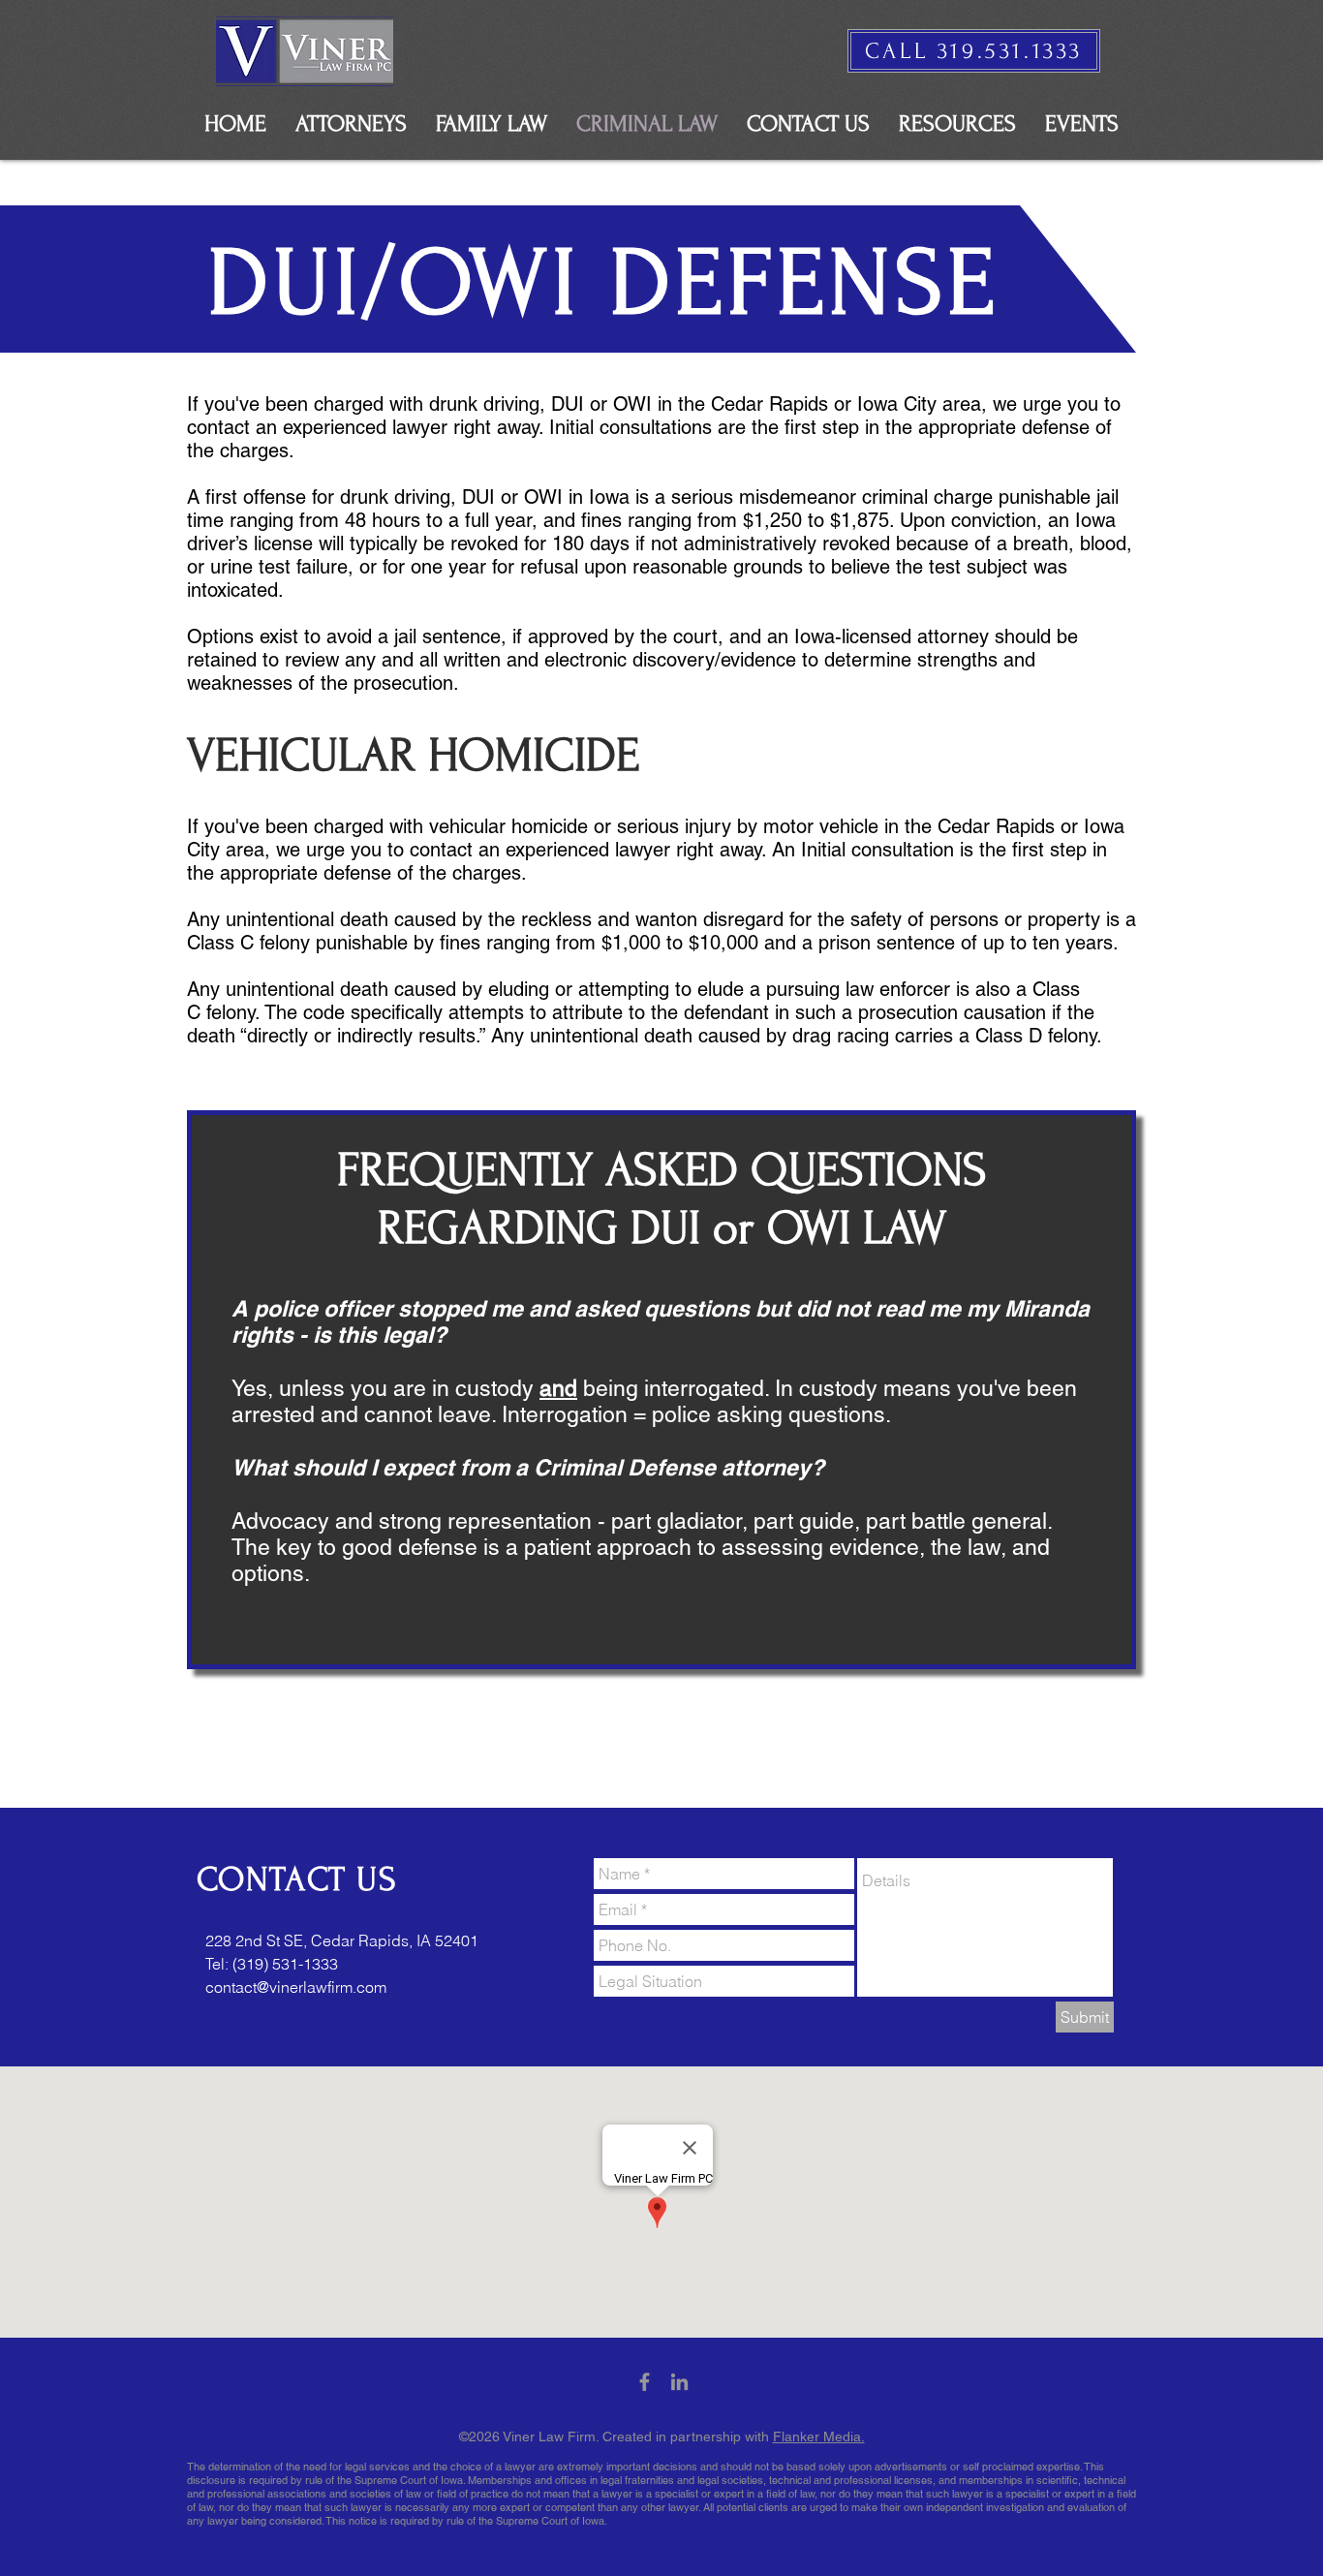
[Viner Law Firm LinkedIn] (679, 2382)
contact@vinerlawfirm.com (296, 1987)
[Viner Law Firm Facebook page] (645, 2382)
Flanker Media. (819, 2436)
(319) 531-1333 (285, 1964)
